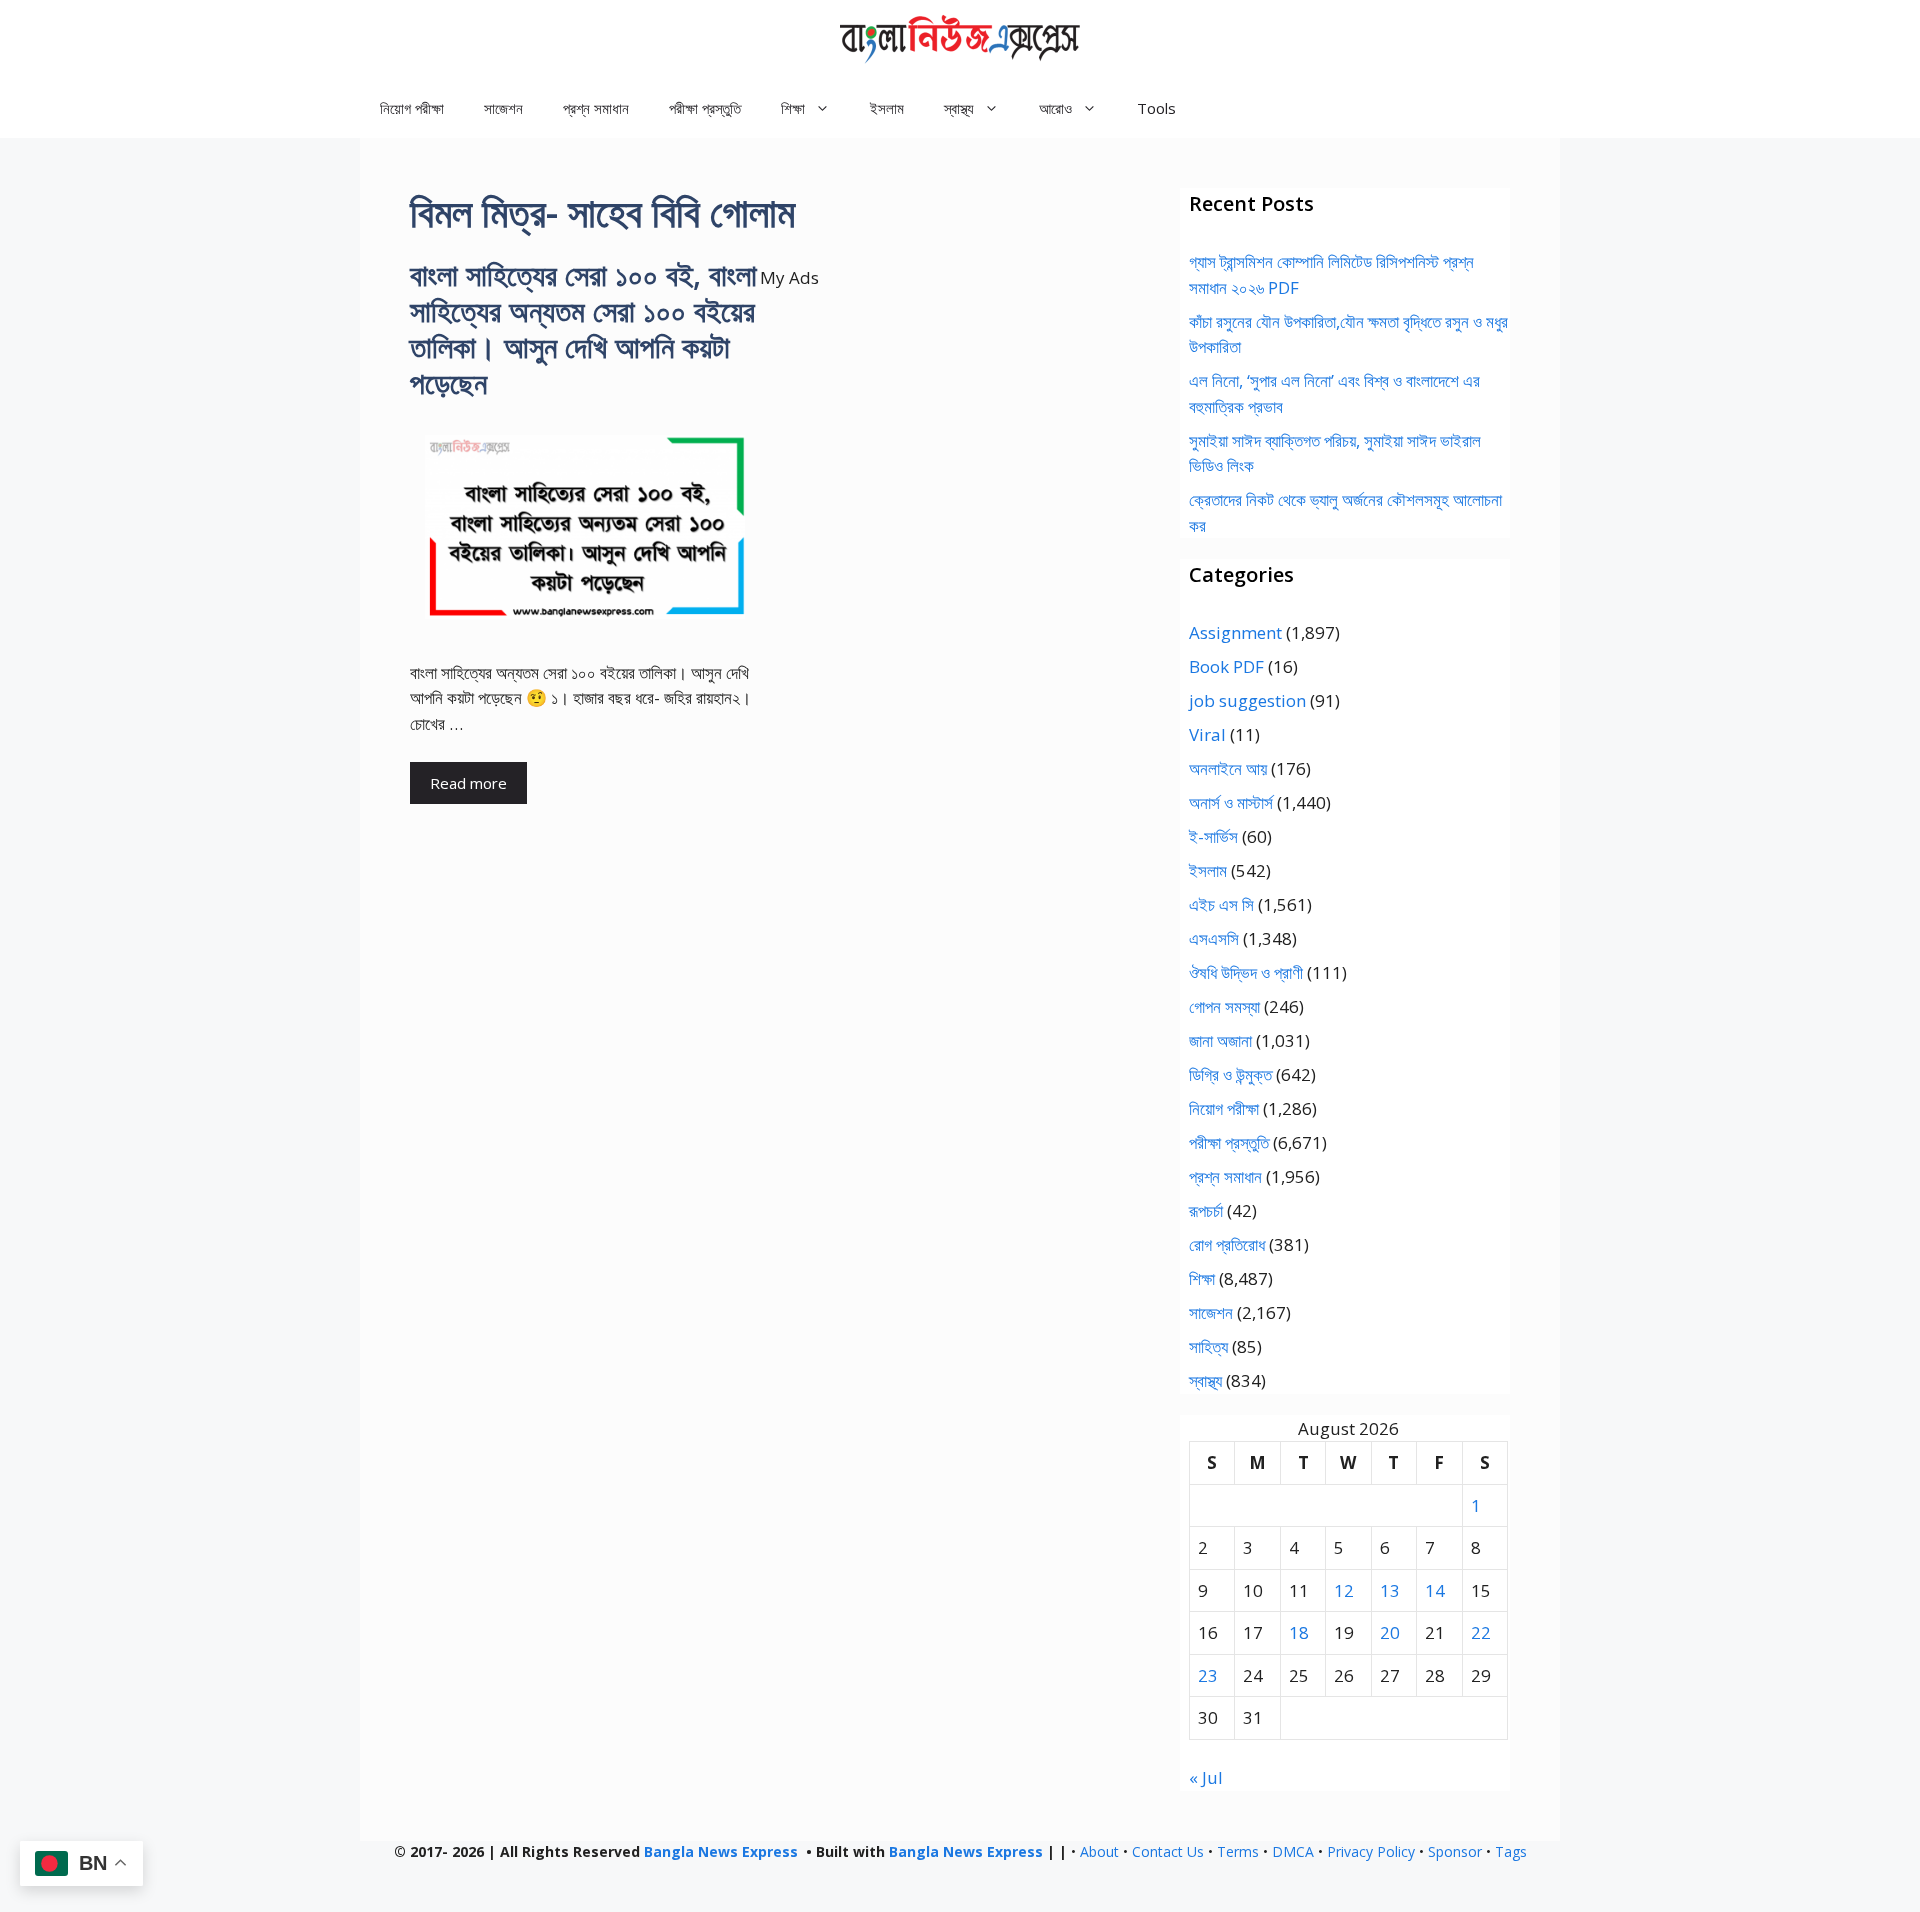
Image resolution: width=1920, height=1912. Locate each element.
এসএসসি (1214, 938)
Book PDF (1226, 666)
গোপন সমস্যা (1224, 1006)
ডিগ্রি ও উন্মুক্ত (1230, 1074)
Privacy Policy (1371, 1851)
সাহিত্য (1208, 1346)
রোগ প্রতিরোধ (1227, 1244)
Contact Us (1168, 1851)
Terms (1238, 1851)
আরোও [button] (1055, 108)
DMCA (1293, 1851)
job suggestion (1247, 700)
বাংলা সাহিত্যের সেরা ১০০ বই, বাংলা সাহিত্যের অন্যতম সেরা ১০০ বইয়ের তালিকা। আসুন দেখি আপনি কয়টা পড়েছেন (583, 328)
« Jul (1206, 1777)
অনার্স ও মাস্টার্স (1231, 802)
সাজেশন (503, 108)
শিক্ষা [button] (793, 108)
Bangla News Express (721, 1851)
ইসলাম (887, 108)
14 (1435, 1590)
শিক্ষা (1202, 1278)
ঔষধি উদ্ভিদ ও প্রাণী (1246, 972)
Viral (1207, 734)
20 (1390, 1632)
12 (1344, 1590)
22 (1481, 1632)
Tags (1511, 1851)
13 (1390, 1590)
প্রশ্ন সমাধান (596, 108)
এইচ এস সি (1221, 904)
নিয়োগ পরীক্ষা (412, 108)
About (1099, 1851)
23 (1208, 1675)
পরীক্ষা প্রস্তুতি (705, 108)
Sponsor (1455, 1851)
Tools (1156, 108)
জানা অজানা (1220, 1040)
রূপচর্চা (1206, 1210)
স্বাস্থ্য (1205, 1380)
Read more (468, 783)
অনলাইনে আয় (1228, 768)
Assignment (1235, 632)
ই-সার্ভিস (1213, 836)
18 (1299, 1632)
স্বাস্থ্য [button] (959, 108)
